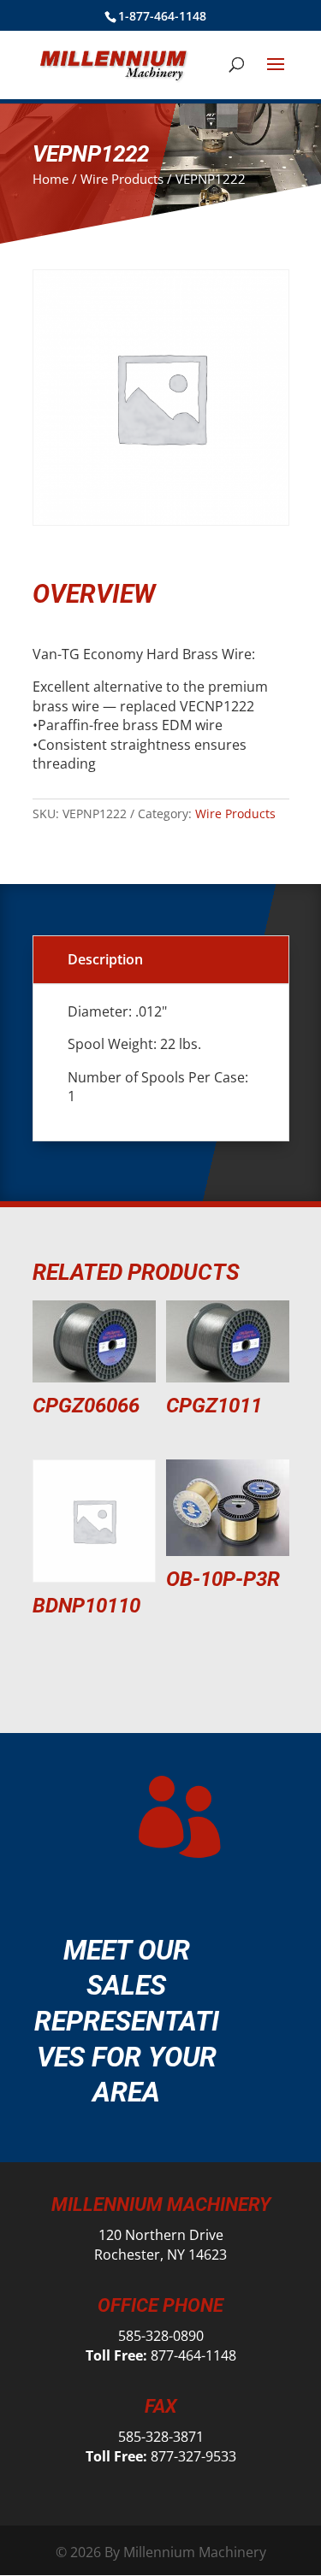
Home (51, 179)
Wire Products (122, 179)
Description (105, 959)
